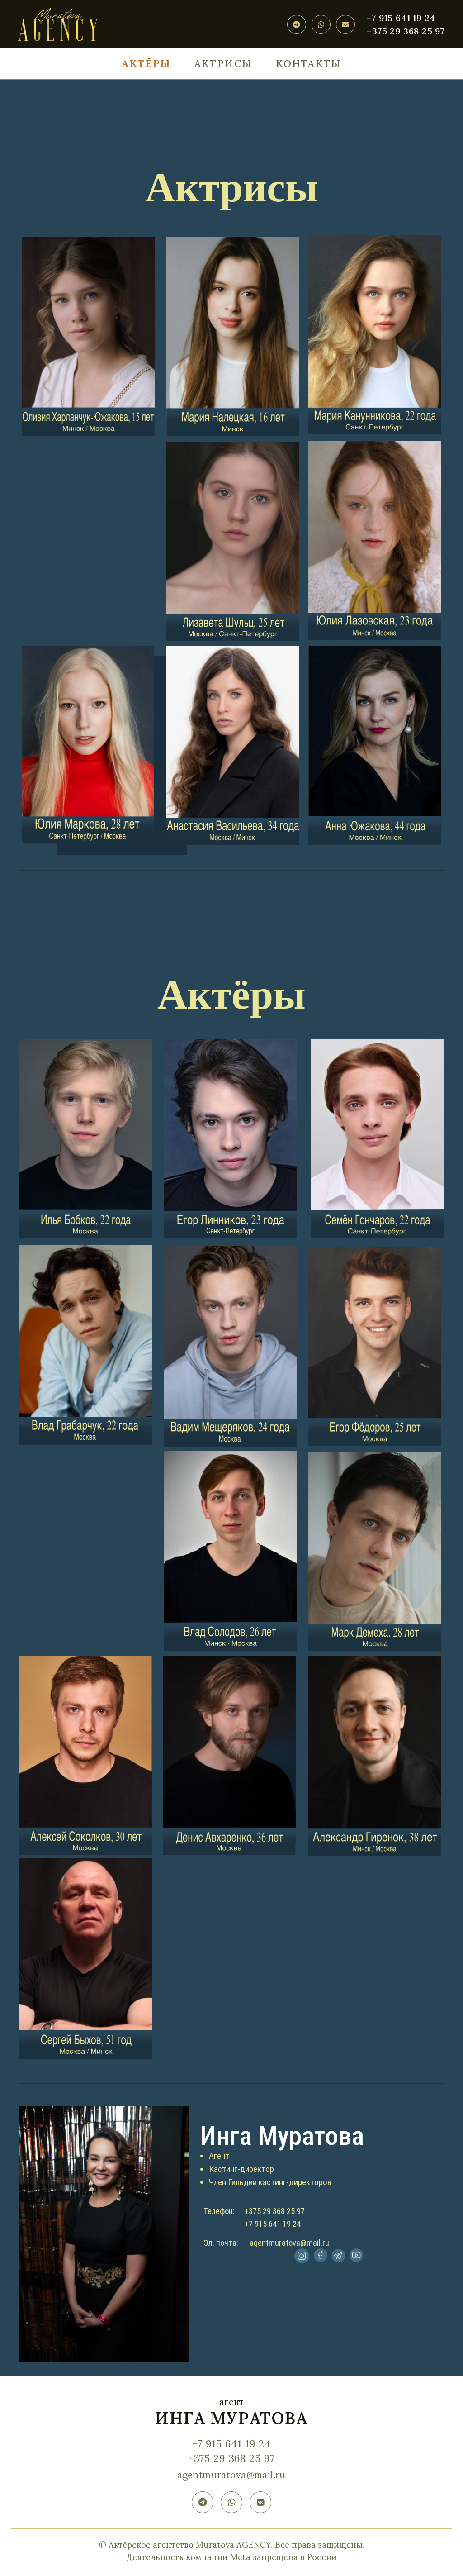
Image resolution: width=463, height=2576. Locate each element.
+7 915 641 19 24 (401, 18)
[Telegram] (297, 24)
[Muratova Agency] (58, 24)
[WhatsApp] (321, 24)
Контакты (309, 63)
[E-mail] (345, 24)
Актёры (146, 63)
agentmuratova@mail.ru (231, 2475)
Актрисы (223, 63)
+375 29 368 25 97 (406, 31)
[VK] (260, 2502)
